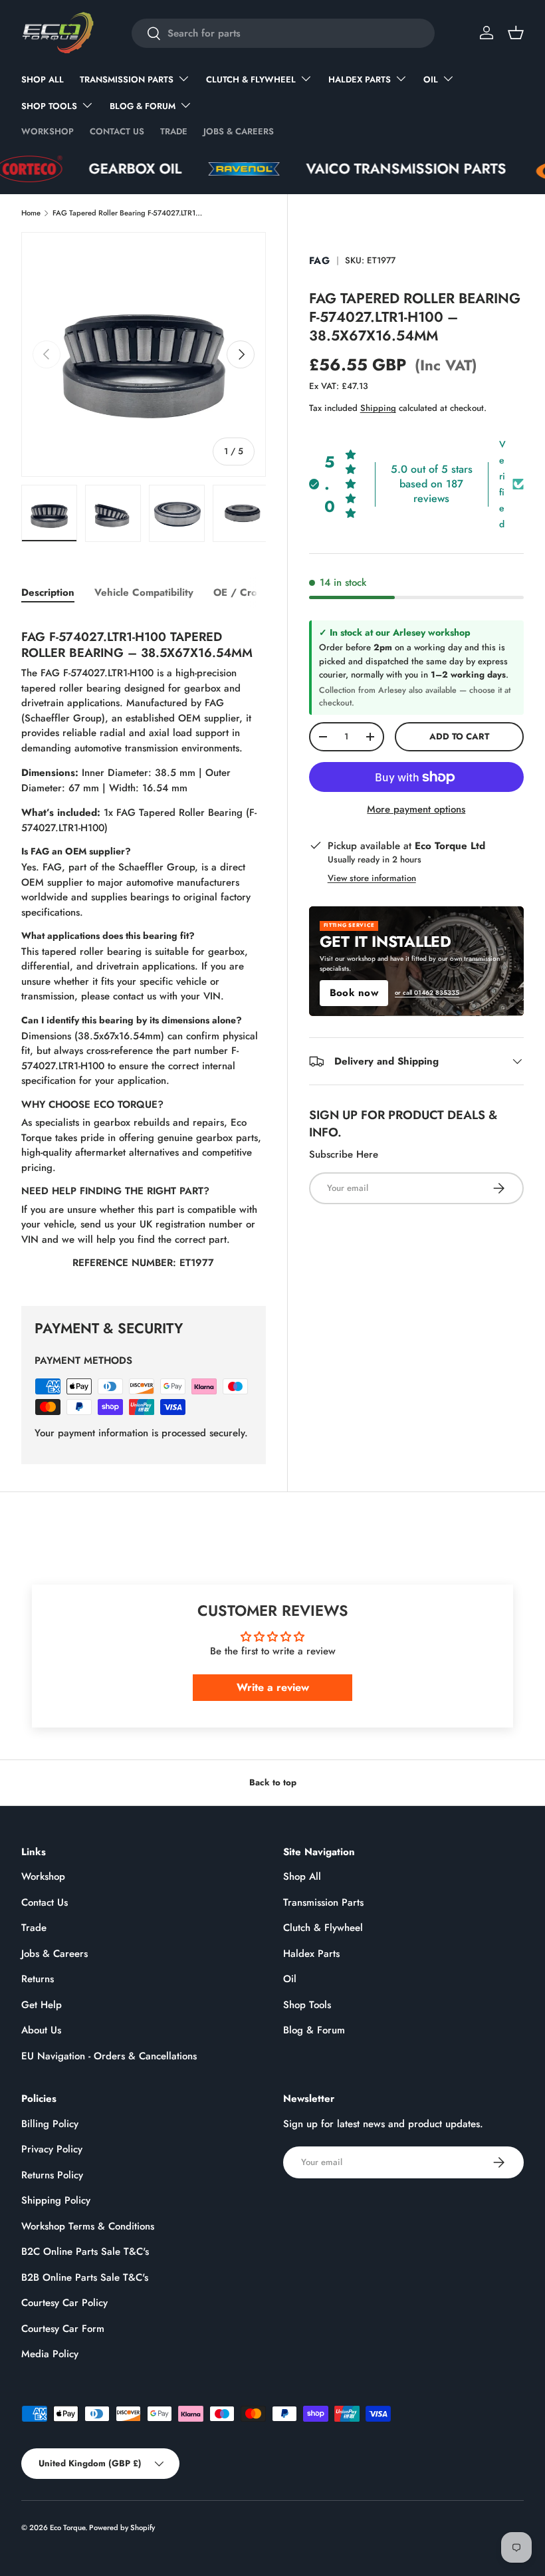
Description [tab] (48, 592)
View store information (372, 878)
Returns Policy (52, 2175)
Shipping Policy (56, 2200)
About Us (41, 2030)
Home (31, 213)
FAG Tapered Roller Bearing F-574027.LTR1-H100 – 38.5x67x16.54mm (127, 213)
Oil (290, 1979)
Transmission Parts (323, 1902)
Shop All (43, 79)
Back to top (273, 1782)
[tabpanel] (144, 946)
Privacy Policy (52, 2149)
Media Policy (50, 2354)
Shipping (378, 408)
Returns (38, 1979)
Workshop (48, 131)
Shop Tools (307, 2005)
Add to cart (459, 736)
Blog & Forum (314, 2030)
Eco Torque (67, 2527)
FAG (320, 261)
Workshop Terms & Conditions (88, 2226)
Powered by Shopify (122, 2527)
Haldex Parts (311, 1954)
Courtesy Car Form (63, 2329)
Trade (174, 131)
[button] (516, 33)
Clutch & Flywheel (323, 1928)
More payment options (416, 809)
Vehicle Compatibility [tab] (144, 592)
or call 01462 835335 (427, 993)
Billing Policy (50, 2124)
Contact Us (117, 131)
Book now (354, 993)
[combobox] (283, 33)
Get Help (42, 2005)
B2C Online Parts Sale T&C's (85, 2252)
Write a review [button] (273, 1687)
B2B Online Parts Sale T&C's (85, 2277)
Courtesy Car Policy (64, 2303)
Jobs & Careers (239, 131)
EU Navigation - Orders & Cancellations (109, 2056)
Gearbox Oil (93, 169)
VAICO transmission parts (364, 169)
